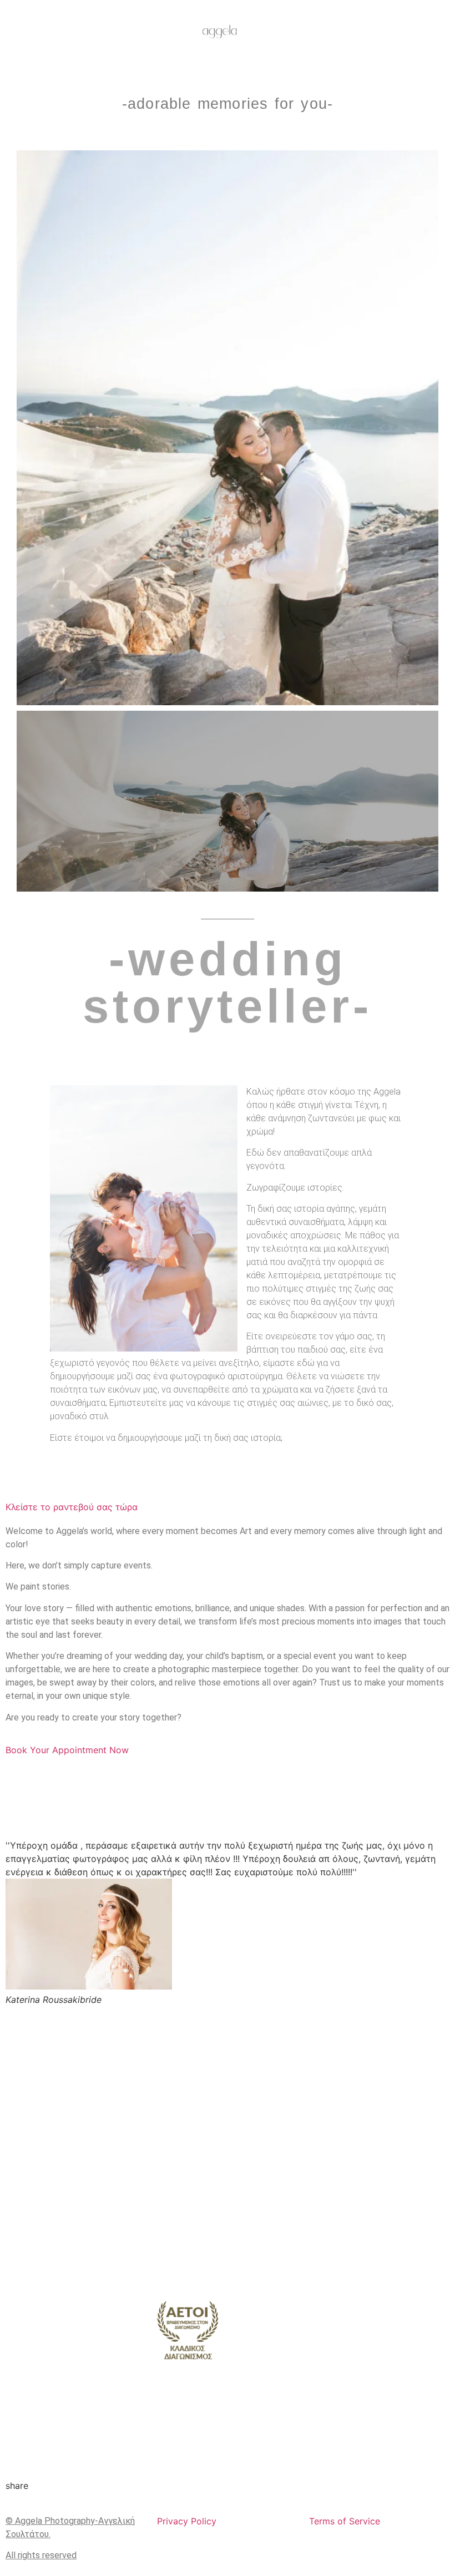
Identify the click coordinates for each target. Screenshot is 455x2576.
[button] (27, 428)
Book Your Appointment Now (67, 1750)
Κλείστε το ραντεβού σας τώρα (72, 1507)
